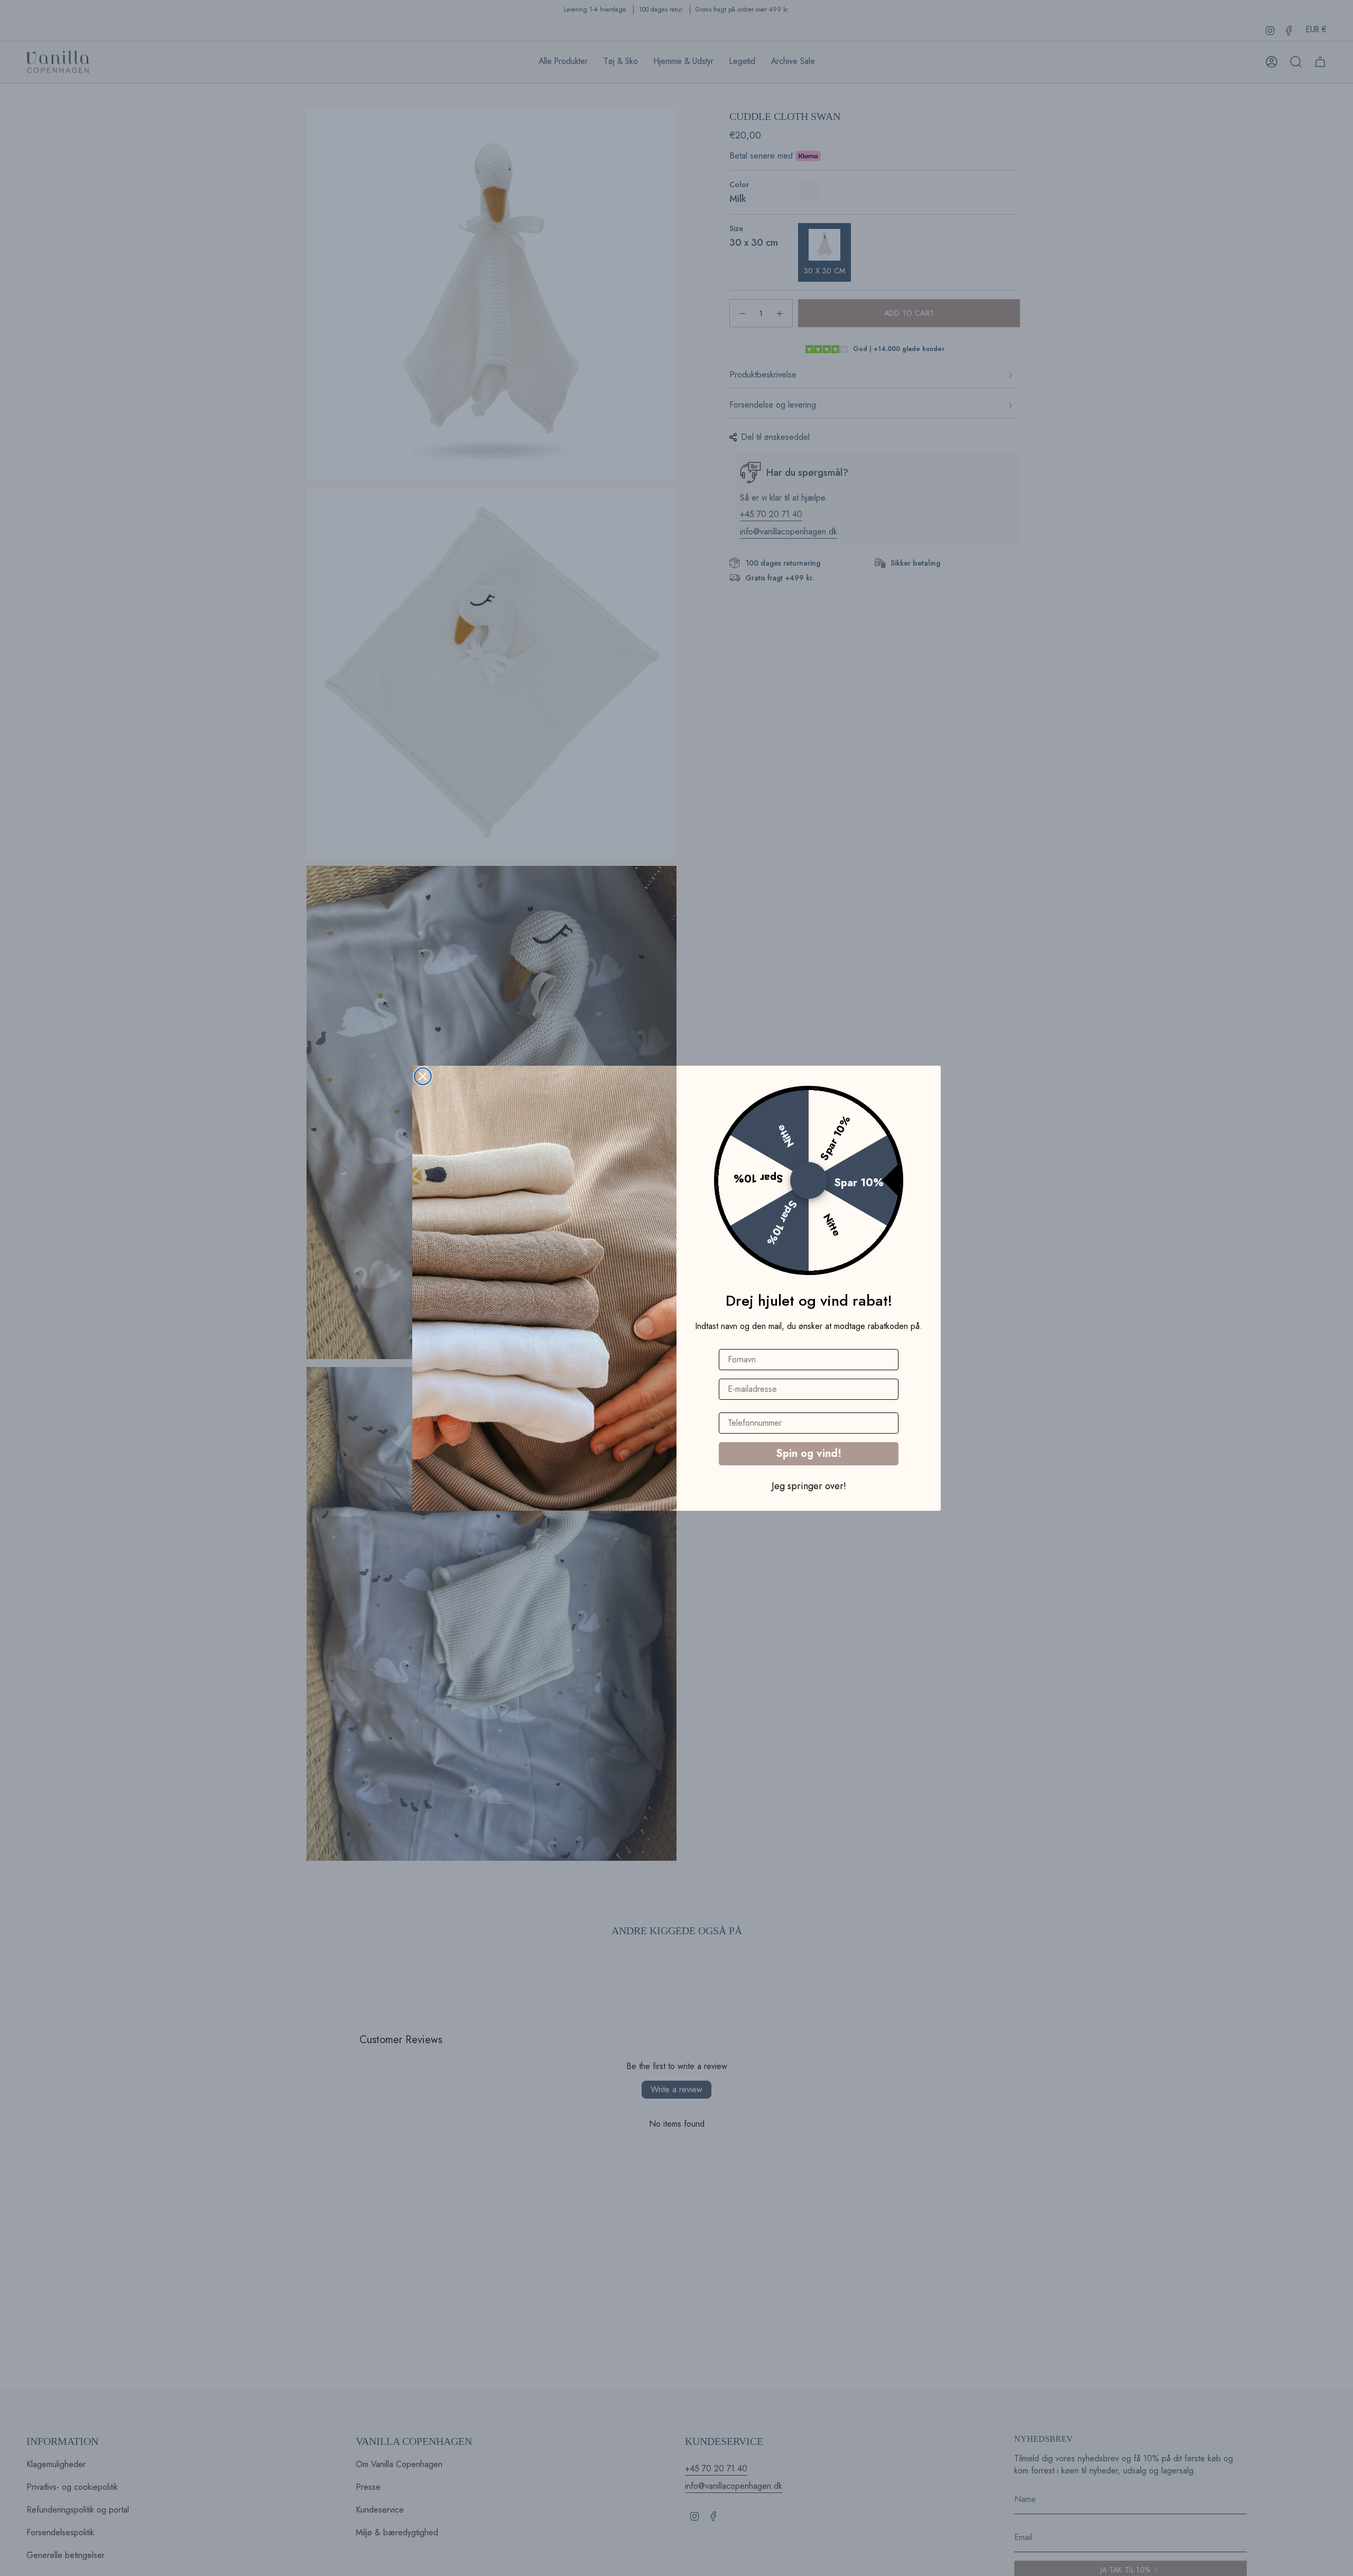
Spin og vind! (809, 1453)
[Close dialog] (423, 1076)
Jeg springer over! (809, 1485)
